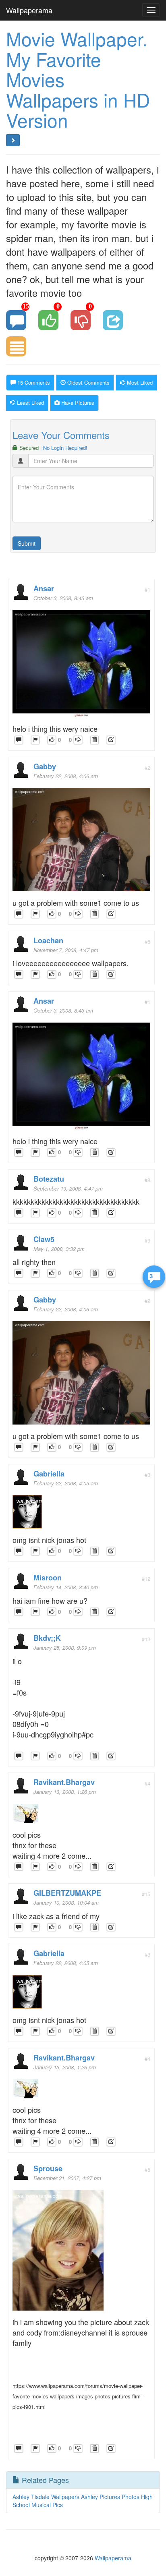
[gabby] (81, 842)
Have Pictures (77, 403)
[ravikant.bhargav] (25, 1816)
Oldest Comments (88, 382)
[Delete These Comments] (94, 740)
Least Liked (30, 403)
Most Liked (139, 382)
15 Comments (33, 382)
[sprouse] (58, 2252)
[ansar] (81, 666)
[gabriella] (27, 1514)
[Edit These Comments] (111, 740)
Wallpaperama (29, 10)
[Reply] (19, 740)
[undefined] (35, 740)
